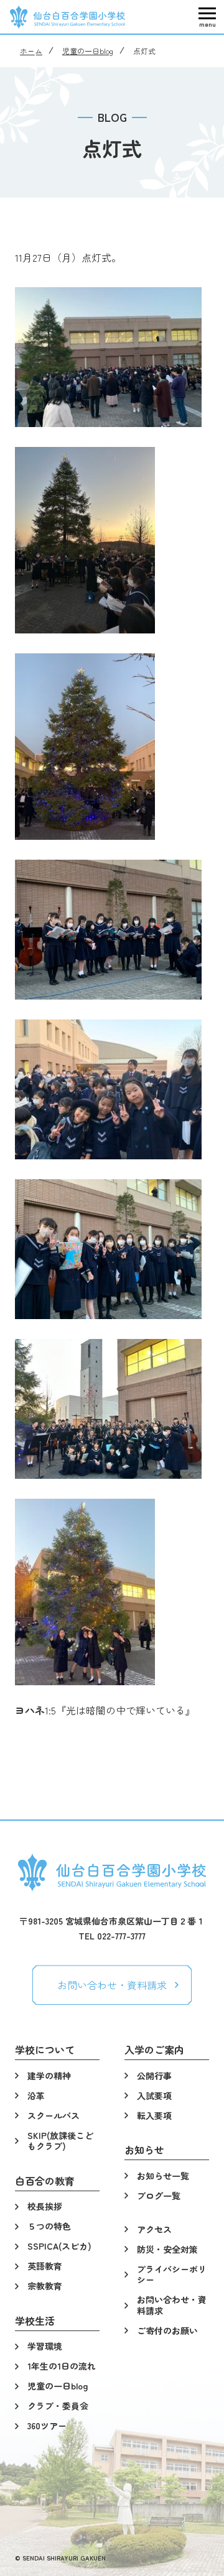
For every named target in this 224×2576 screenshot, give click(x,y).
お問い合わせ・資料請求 (112, 1985)
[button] (207, 17)
